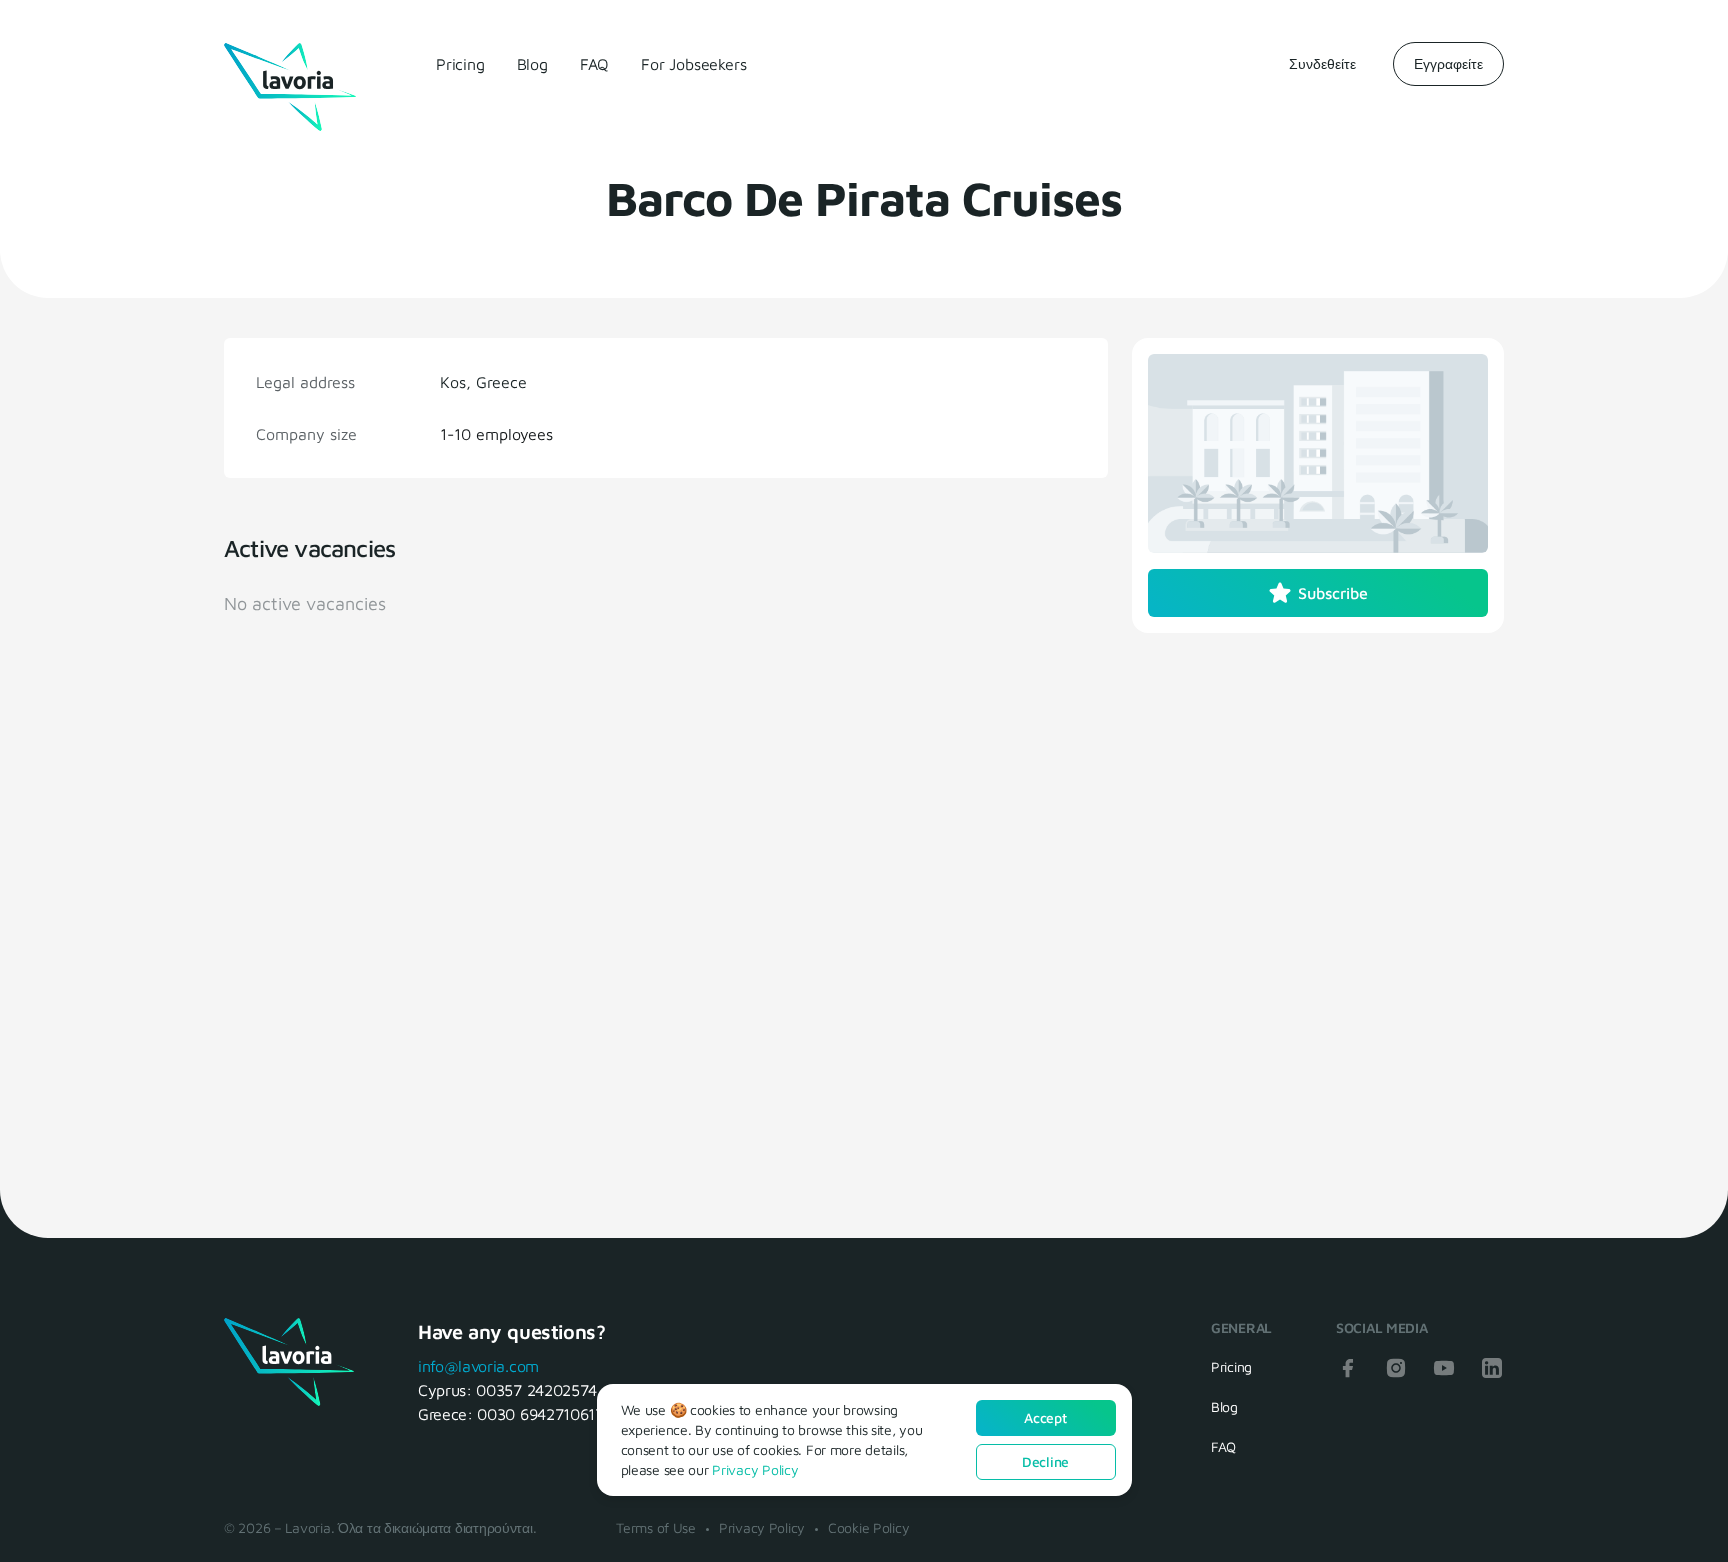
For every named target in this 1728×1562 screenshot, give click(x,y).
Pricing (460, 64)
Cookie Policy (868, 1527)
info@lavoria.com (478, 1366)
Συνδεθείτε (1322, 63)
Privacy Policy (762, 1527)
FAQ (594, 64)
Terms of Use (656, 1527)
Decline (1045, 1461)
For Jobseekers (693, 64)
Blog (532, 64)
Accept (1045, 1417)
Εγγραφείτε (1448, 63)
